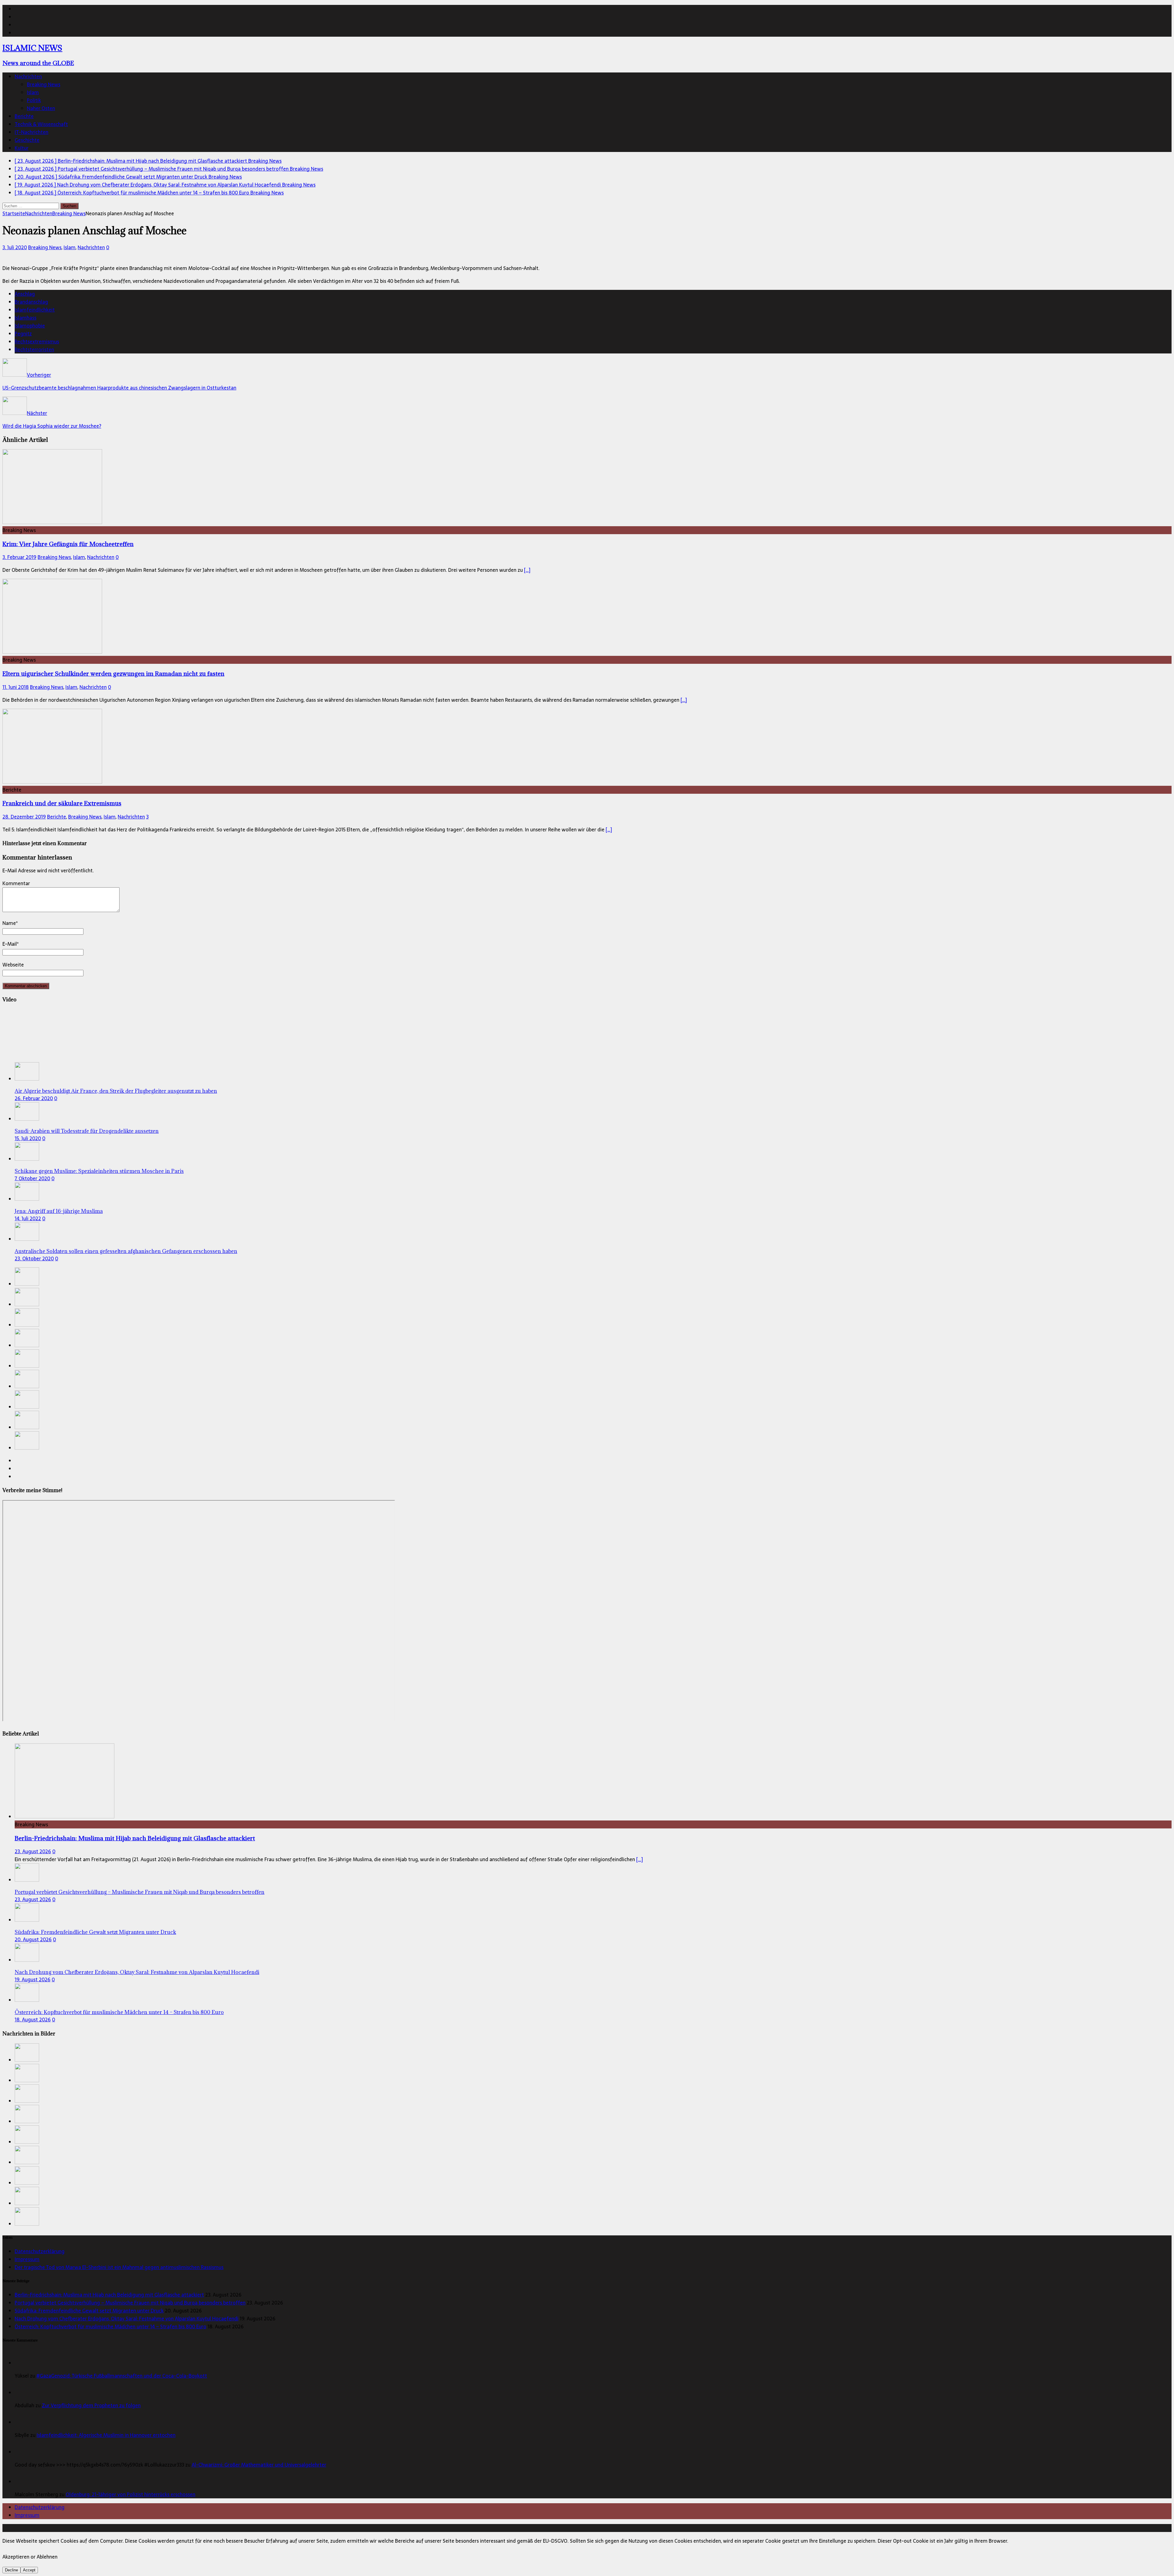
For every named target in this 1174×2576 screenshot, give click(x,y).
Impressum (27, 2259)
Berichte (24, 116)
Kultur (22, 148)
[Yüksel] (22, 2363)
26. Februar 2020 (34, 1098)
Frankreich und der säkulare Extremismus (62, 803)
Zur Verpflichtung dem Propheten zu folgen (91, 2405)
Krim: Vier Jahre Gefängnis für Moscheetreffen (68, 544)
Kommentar (16, 883)
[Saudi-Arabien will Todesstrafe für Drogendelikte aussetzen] (27, 1119)
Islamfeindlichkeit (35, 310)
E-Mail (10, 944)
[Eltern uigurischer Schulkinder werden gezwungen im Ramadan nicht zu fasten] (52, 652)
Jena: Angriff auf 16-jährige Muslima (59, 1211)
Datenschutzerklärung (40, 2251)
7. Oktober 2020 (32, 1178)
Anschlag (25, 294)
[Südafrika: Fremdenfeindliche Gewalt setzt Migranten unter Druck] (27, 1325)
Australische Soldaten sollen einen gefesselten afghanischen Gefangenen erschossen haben (126, 1251)
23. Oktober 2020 (34, 1258)
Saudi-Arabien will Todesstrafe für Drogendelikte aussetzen (87, 1131)
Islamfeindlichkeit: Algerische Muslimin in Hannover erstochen (106, 2435)
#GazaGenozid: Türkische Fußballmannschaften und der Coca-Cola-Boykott (122, 2376)
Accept (29, 2570)
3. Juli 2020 (15, 247)
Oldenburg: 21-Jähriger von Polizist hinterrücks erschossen (131, 2494)
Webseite (13, 965)
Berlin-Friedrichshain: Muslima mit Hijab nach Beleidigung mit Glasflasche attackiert (135, 1838)
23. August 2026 (33, 1851)
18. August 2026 (33, 2020)
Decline (11, 2570)
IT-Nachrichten (31, 132)
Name (9, 923)
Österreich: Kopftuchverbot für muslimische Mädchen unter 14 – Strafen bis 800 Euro (119, 2012)
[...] (640, 1859)
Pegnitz (23, 334)
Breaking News (44, 84)
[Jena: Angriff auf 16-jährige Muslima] (27, 1199)
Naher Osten (41, 108)
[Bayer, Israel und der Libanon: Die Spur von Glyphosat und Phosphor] (27, 1448)
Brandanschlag (31, 302)
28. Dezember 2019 (24, 817)
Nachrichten (28, 76)
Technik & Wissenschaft (41, 124)
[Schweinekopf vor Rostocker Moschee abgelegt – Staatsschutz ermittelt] (27, 1386)
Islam (33, 92)
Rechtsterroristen (34, 349)
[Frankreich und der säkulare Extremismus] (52, 782)
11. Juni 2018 (16, 687)
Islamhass (26, 318)
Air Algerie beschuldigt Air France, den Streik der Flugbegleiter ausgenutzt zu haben (116, 1091)
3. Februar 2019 (19, 557)
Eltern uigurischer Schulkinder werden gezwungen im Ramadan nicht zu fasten (113, 673)
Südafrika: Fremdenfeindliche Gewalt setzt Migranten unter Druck (95, 1932)
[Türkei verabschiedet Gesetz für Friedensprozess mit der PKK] (27, 1427)
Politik (34, 100)
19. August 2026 (33, 1979)
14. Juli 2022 (28, 1218)
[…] (527, 570)
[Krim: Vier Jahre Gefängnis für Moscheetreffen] (52, 522)
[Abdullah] (22, 2393)
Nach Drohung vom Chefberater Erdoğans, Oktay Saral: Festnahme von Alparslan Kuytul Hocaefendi (137, 1972)
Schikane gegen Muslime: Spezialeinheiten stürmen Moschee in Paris (99, 1171)
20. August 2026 (33, 1939)
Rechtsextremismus (37, 342)
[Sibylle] (22, 2422)
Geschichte (27, 140)
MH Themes (143, 2528)
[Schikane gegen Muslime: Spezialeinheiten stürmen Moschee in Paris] (27, 1159)
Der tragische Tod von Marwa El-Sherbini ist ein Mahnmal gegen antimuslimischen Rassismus (119, 2267)
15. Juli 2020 (28, 1138)
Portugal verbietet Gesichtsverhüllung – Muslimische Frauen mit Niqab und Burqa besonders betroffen (140, 1892)
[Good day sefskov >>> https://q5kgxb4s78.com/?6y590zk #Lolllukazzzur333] (22, 2452)
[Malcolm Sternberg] (22, 2482)
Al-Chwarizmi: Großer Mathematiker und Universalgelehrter (259, 2465)
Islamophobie (30, 326)
